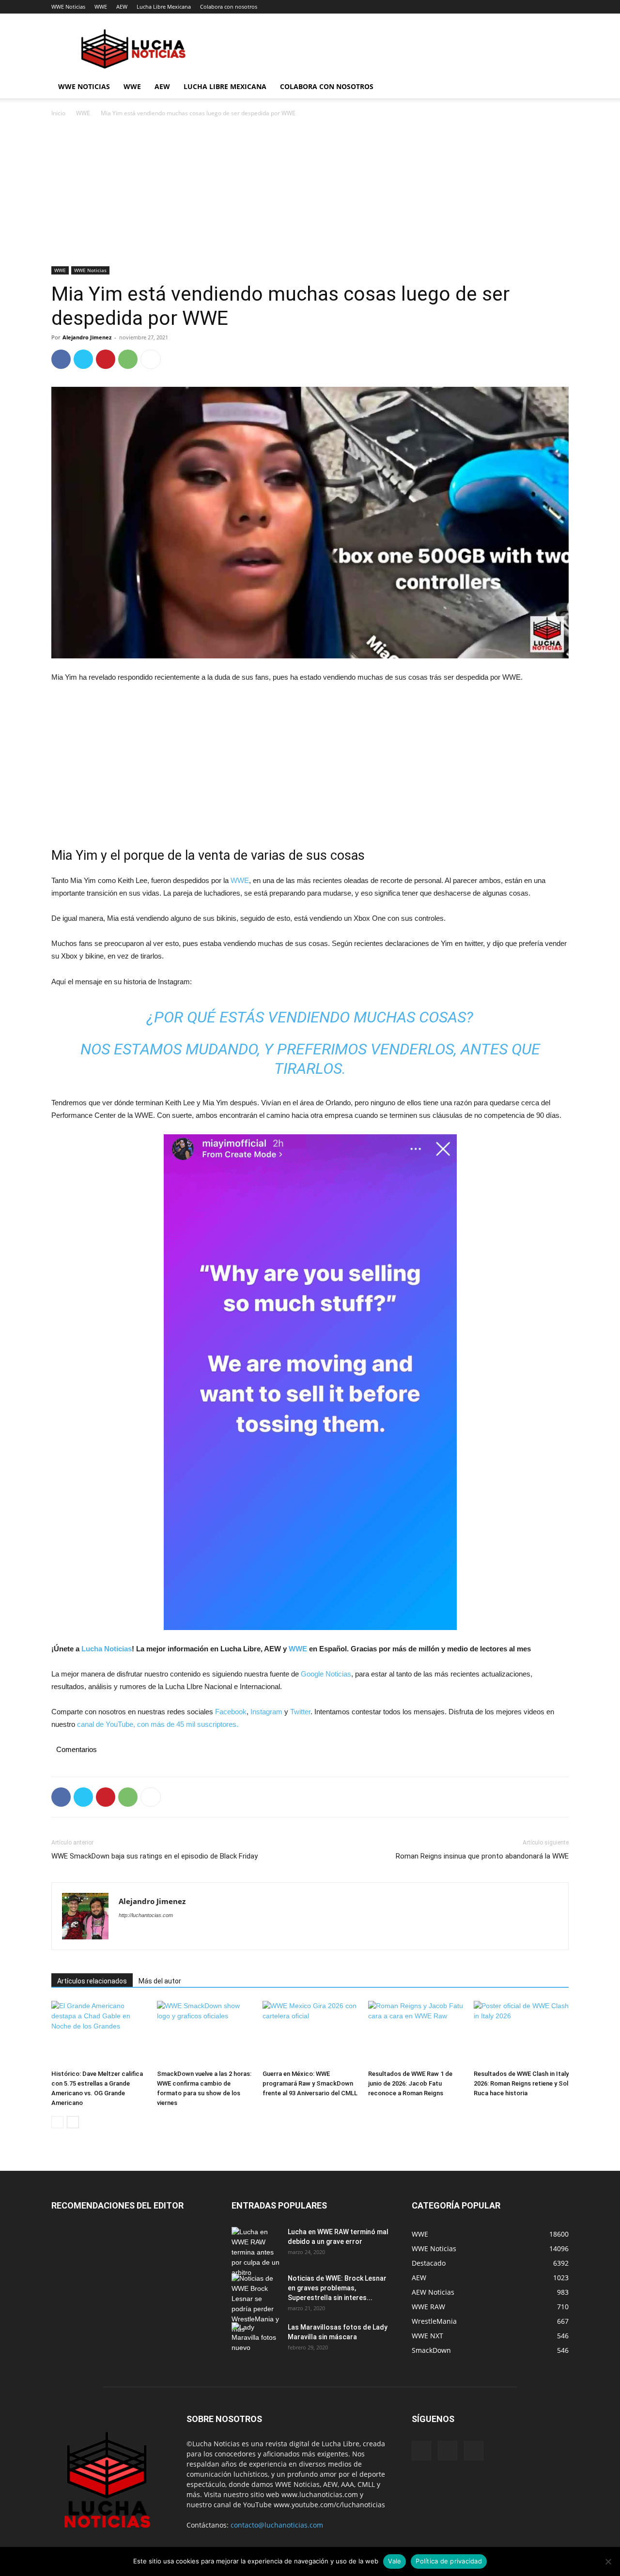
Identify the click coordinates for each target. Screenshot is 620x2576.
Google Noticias (326, 1674)
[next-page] (73, 2122)
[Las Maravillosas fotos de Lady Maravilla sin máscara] (256, 2339)
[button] (557, 87)
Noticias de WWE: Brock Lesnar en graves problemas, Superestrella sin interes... (337, 2288)
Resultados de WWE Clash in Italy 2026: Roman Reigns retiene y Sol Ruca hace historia (521, 2083)
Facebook (231, 1712)
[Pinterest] (106, 359)
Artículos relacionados (92, 1981)
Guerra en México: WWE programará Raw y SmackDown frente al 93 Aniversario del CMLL (310, 2083)
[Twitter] (83, 359)
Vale (395, 2561)
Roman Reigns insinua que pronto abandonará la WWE (482, 1856)
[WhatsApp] (128, 359)
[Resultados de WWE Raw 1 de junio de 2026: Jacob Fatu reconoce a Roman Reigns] (416, 2034)
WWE (101, 7)
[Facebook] (61, 359)
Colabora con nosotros (229, 7)
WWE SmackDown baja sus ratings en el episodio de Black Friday (155, 1856)
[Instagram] (448, 2451)
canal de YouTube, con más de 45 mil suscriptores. (157, 1724)
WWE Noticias (68, 7)
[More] (151, 359)
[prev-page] (57, 2122)
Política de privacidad (449, 2561)
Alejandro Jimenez (87, 337)
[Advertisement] (310, 195)
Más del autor (160, 1981)
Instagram (266, 1712)
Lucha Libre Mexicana (164, 7)
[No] (608, 2561)
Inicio (58, 113)
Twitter (300, 1712)
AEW (122, 7)
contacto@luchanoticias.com (277, 2525)
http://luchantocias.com (146, 1915)
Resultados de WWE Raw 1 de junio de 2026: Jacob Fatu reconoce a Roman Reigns (410, 2083)
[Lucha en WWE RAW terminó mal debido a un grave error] (256, 2252)
